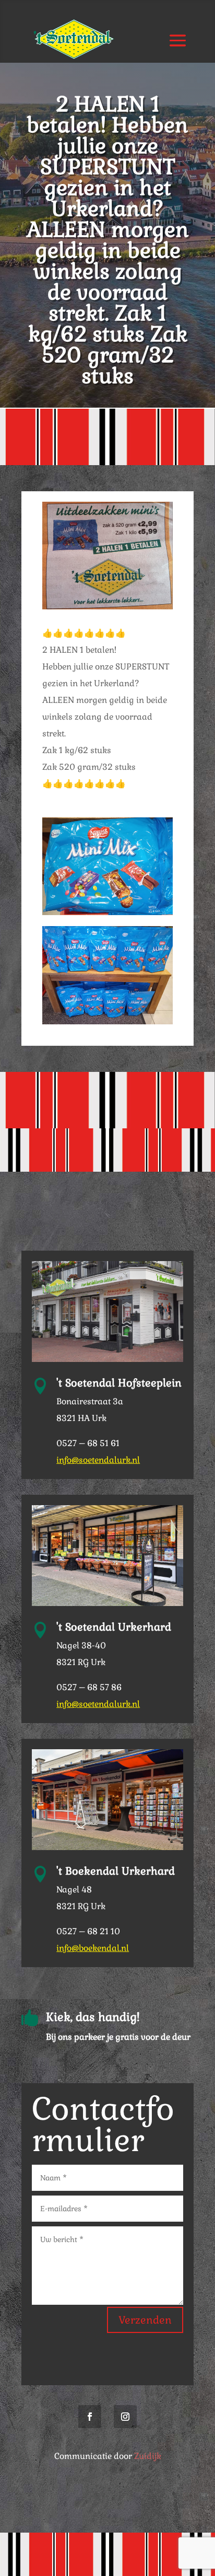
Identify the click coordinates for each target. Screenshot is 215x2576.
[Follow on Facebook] (90, 2417)
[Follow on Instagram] (125, 2417)
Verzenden (145, 2320)
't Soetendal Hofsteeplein (119, 1383)
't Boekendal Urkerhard (116, 1871)
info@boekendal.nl (93, 1948)
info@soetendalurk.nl (98, 1460)
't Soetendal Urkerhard (114, 1627)
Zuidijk (148, 2456)
